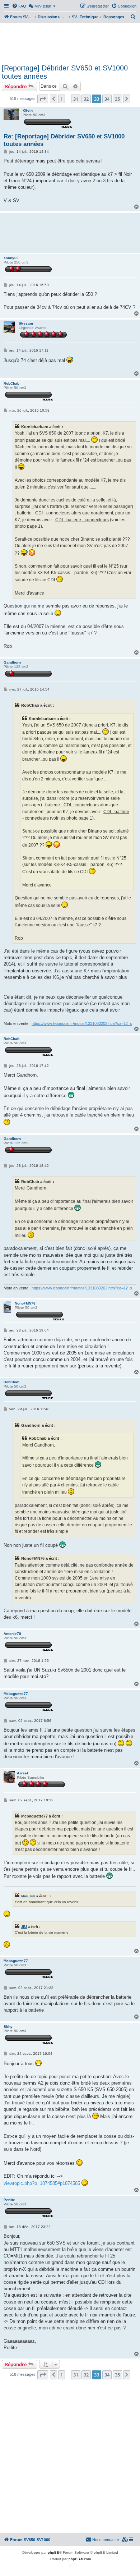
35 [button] (117, 99)
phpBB (53, 2552)
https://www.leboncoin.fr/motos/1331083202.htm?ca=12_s (82, 1023)
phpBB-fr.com (80, 2559)
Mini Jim (28, 1896)
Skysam (26, 323)
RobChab (11, 383)
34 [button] (107, 99)
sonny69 (11, 258)
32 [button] (86, 99)
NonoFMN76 (25, 1303)
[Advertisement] (70, 42)
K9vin (28, 111)
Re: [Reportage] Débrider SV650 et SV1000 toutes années (64, 140)
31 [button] (76, 99)
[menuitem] (19, 6)
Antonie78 (12, 1634)
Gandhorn (12, 662)
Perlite (9, 2200)
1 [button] (62, 99)
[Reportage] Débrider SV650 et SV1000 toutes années (65, 72)
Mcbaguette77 (16, 1694)
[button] (43, 99)
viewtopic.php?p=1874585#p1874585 (42, 2183)
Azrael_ (24, 1773)
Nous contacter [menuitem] (106, 2540)
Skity (8, 2027)
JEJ (24, 1927)
